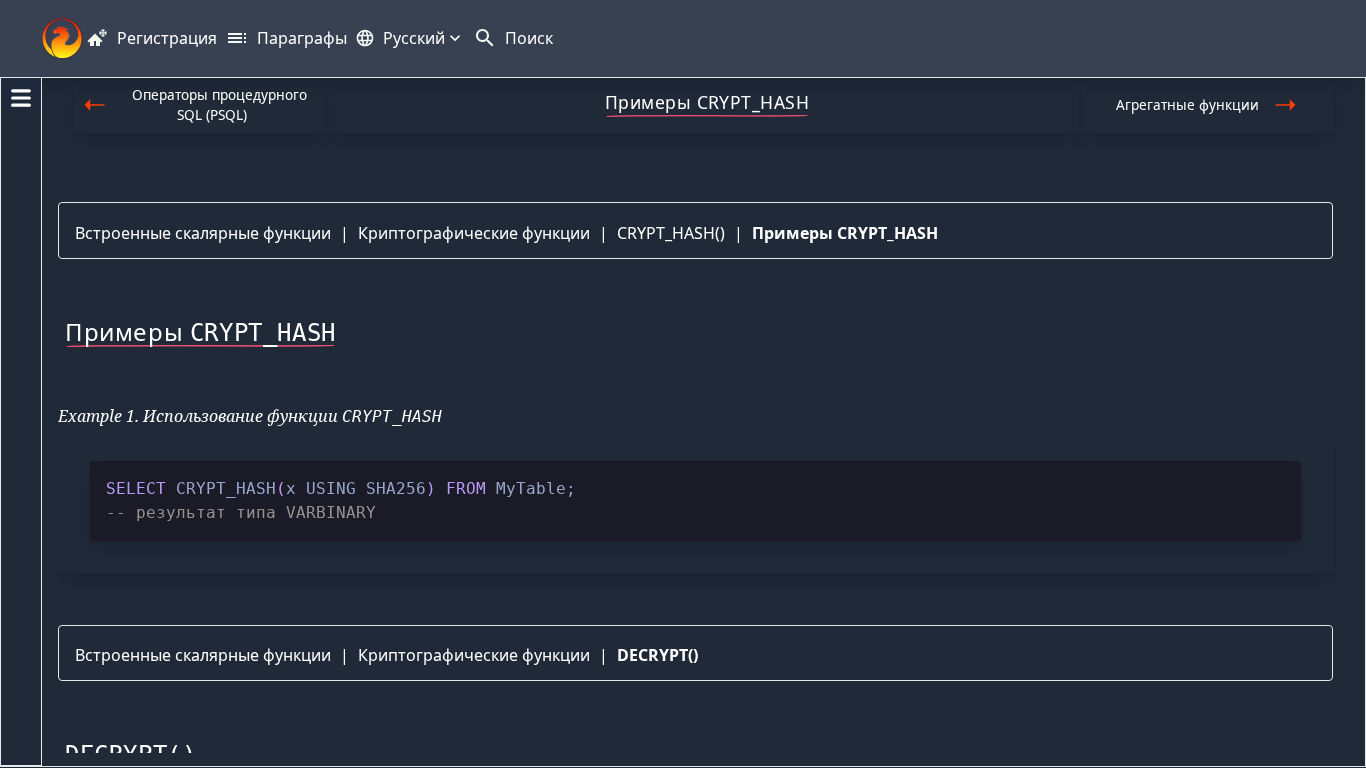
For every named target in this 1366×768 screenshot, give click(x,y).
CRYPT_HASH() (671, 233)
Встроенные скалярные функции (203, 233)
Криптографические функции (474, 233)
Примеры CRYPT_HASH (845, 233)
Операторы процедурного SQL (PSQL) (219, 104)
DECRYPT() (657, 655)
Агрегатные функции (1187, 104)
